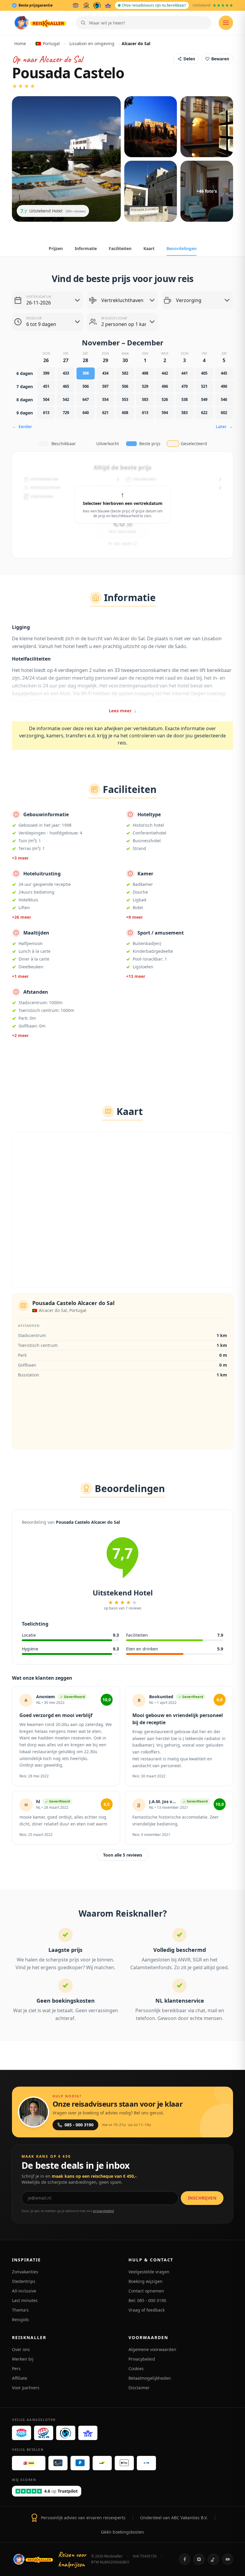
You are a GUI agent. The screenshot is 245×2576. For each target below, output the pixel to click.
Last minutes (25, 2300)
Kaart (149, 248)
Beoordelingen (182, 248)
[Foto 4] (151, 191)
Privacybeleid (142, 2359)
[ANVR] (76, 5)
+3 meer (20, 858)
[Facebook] (185, 2559)
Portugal (51, 43)
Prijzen (56, 248)
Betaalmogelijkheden (150, 2378)
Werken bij (23, 2359)
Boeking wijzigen (146, 2281)
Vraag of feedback (147, 2310)
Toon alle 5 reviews (123, 1855)
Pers (16, 2369)
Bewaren (220, 59)
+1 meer (20, 976)
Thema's (20, 2310)
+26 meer (22, 917)
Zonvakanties (25, 2272)
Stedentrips (24, 2281)
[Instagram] (199, 2559)
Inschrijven (202, 2198)
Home (20, 43)
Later (224, 426)
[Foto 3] (207, 127)
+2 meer (20, 1035)
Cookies (136, 2369)
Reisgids (20, 2320)
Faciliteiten (120, 248)
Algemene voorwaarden (152, 2349)
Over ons (21, 2349)
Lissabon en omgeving (92, 43)
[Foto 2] (151, 127)
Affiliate (20, 2378)
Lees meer (123, 710)
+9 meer (134, 917)
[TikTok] (213, 2559)
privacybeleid (103, 2211)
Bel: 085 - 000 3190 (147, 2300)
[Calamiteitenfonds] (97, 5)
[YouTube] (228, 2559)
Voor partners (26, 2388)
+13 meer (136, 976)
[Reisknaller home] (40, 23)
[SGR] (86, 5)
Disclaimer (139, 2388)
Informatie (86, 248)
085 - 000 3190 (79, 2125)
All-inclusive (24, 2291)
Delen (189, 59)
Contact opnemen (146, 2291)
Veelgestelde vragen (149, 2272)
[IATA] (108, 5)
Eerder (22, 426)
